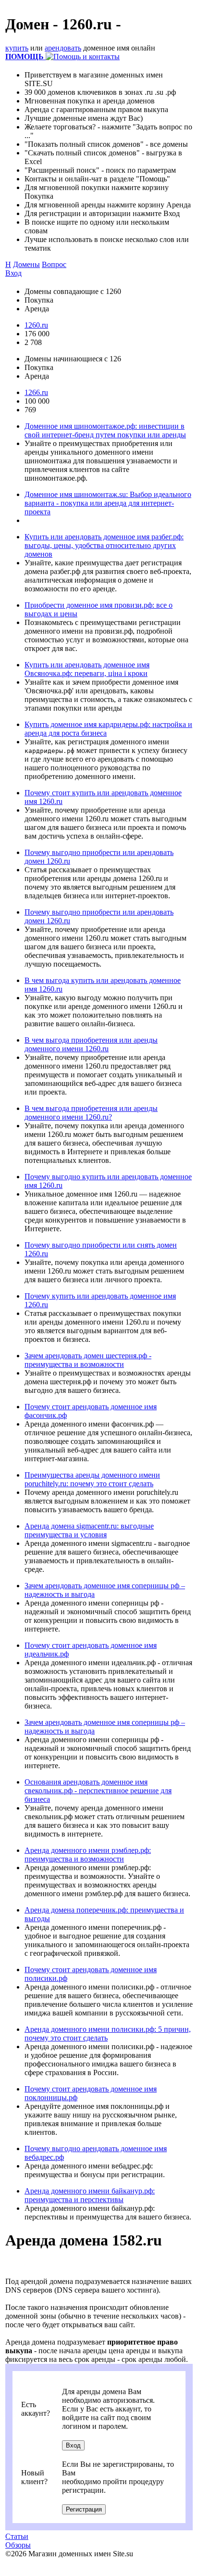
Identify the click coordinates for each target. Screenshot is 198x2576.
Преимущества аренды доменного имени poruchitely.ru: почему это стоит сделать (92, 1479)
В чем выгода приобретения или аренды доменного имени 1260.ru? (91, 1113)
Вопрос (54, 264)
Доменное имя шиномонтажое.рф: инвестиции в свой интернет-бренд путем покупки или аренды (105, 430)
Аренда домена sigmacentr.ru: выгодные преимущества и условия (89, 1530)
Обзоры (18, 2545)
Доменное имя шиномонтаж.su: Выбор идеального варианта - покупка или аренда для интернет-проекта (108, 503)
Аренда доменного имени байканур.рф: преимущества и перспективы (90, 2195)
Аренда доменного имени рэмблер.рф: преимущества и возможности (88, 1855)
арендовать (63, 48)
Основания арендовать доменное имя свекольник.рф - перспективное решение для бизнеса (98, 1791)
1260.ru (36, 325)
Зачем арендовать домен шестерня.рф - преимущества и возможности (88, 1360)
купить (17, 48)
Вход (13, 273)
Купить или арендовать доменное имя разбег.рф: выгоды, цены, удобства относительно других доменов (104, 545)
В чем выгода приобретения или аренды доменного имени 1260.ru (91, 1044)
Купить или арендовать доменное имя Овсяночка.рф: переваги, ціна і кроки (87, 669)
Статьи (17, 2536)
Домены (26, 264)
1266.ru (36, 392)
